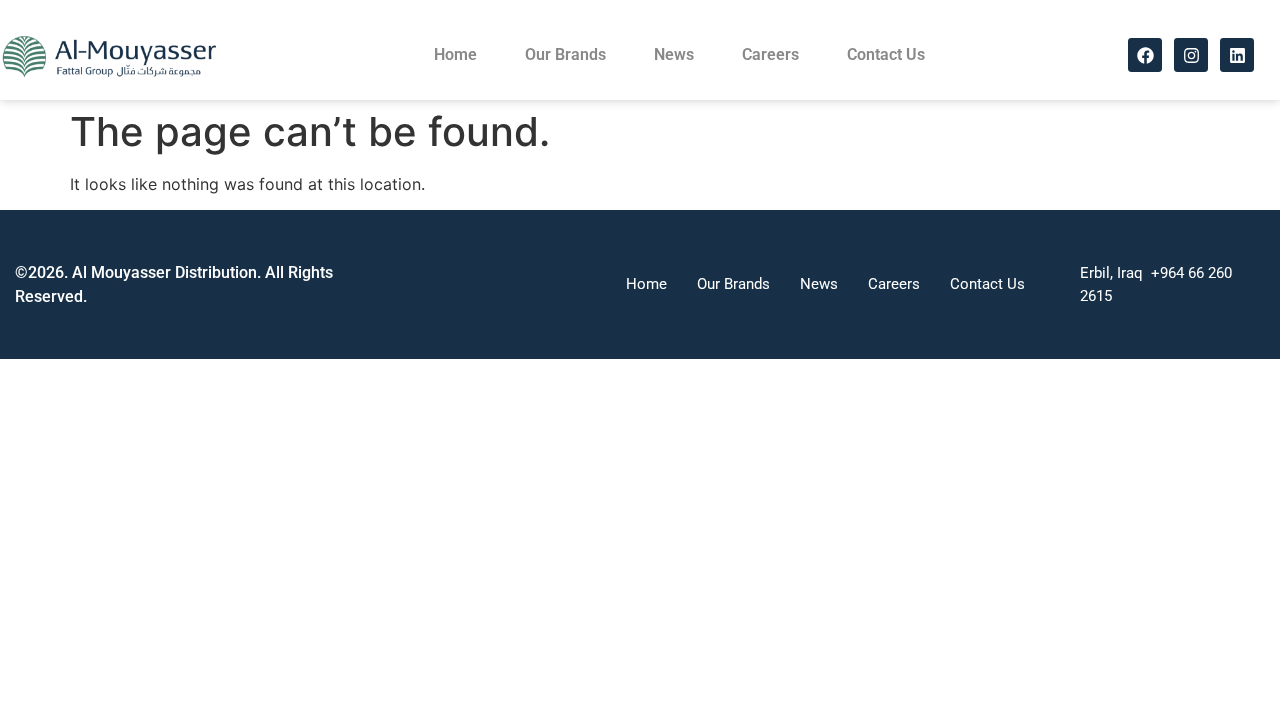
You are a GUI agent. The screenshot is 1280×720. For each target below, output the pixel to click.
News (674, 54)
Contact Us (886, 54)
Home (455, 54)
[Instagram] (1191, 55)
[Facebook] (1145, 55)
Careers (770, 54)
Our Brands (565, 54)
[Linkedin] (1237, 55)
